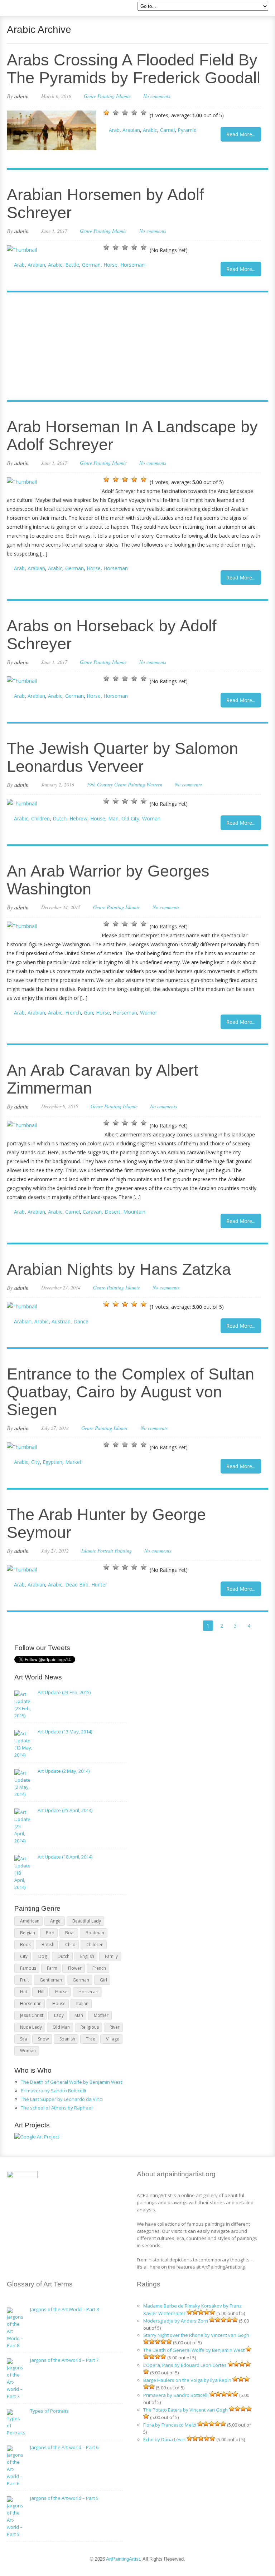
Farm (52, 1968)
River (115, 2027)
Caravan (92, 1212)
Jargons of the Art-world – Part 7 (64, 2360)
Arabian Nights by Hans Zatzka (119, 1269)
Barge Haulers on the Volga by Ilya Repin (187, 2380)
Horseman (132, 265)
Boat (70, 1933)
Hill (41, 1992)
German (91, 265)
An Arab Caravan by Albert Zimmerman (103, 1079)
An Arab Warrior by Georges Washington (108, 880)
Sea (24, 2039)
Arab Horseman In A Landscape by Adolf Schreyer (132, 436)
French (73, 1013)
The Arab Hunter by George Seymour (106, 1523)
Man (113, 818)
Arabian (131, 130)
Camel (167, 130)
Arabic (150, 130)
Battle (72, 265)
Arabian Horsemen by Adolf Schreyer (105, 204)
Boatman (95, 1933)
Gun (88, 1013)
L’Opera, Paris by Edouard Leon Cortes (185, 2365)
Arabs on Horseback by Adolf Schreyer (112, 635)
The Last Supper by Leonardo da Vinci (62, 2099)
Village (113, 2039)
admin (21, 96)
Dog (43, 1956)
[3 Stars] (125, 113)
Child (70, 1945)
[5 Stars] (144, 113)
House (98, 818)
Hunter (99, 1585)
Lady (59, 2015)
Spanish (67, 2039)
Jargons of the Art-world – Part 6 (64, 2447)
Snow (43, 2039)
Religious (90, 2027)
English (87, 1956)
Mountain (134, 1212)
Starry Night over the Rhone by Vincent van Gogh (196, 2335)
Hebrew (78, 818)
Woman (151, 818)
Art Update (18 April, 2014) (65, 1857)
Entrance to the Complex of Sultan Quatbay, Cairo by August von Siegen (131, 1392)
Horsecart (89, 1992)
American (30, 1921)
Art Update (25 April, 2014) (65, 1810)
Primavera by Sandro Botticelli (53, 2091)
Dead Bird (77, 1585)
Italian (82, 2003)
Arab (114, 130)
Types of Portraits (49, 2411)
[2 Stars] (116, 113)
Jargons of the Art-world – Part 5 (64, 2498)
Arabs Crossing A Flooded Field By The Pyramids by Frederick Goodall (134, 69)
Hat (24, 1992)
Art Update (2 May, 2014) (64, 1771)
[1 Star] (106, 113)
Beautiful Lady (87, 1921)
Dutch (60, 818)
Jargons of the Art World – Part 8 (64, 2309)
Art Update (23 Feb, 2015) (64, 1692)
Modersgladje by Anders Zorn (176, 2321)
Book (25, 1945)
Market (73, 1462)
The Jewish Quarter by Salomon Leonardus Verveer (122, 757)
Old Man (61, 2027)
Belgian (28, 1933)
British (48, 1945)
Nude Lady (31, 2027)
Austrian (61, 1321)
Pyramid (187, 130)
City (35, 1462)
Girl (103, 1980)
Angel (56, 1921)
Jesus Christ (32, 2015)
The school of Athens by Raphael (57, 2108)
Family (111, 1956)
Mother (101, 2015)
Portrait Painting (115, 1551)
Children (40, 818)
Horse (110, 265)
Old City (130, 818)
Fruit (25, 1980)
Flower (75, 1968)
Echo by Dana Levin (164, 2439)
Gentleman (51, 1980)
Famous (28, 1968)
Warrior (149, 1013)
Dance (81, 1321)
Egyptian (52, 1462)
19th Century (100, 784)
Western (154, 784)
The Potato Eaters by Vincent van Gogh (185, 2410)
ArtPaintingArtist (34, 9)
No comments (157, 96)
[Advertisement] (134, 347)
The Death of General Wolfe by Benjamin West (71, 2082)
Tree (91, 2039)
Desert (112, 1212)
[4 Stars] (134, 113)
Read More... (241, 134)
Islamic (123, 96)
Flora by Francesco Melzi (170, 2425)
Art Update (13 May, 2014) (65, 1732)
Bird (50, 1933)
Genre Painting (99, 96)
